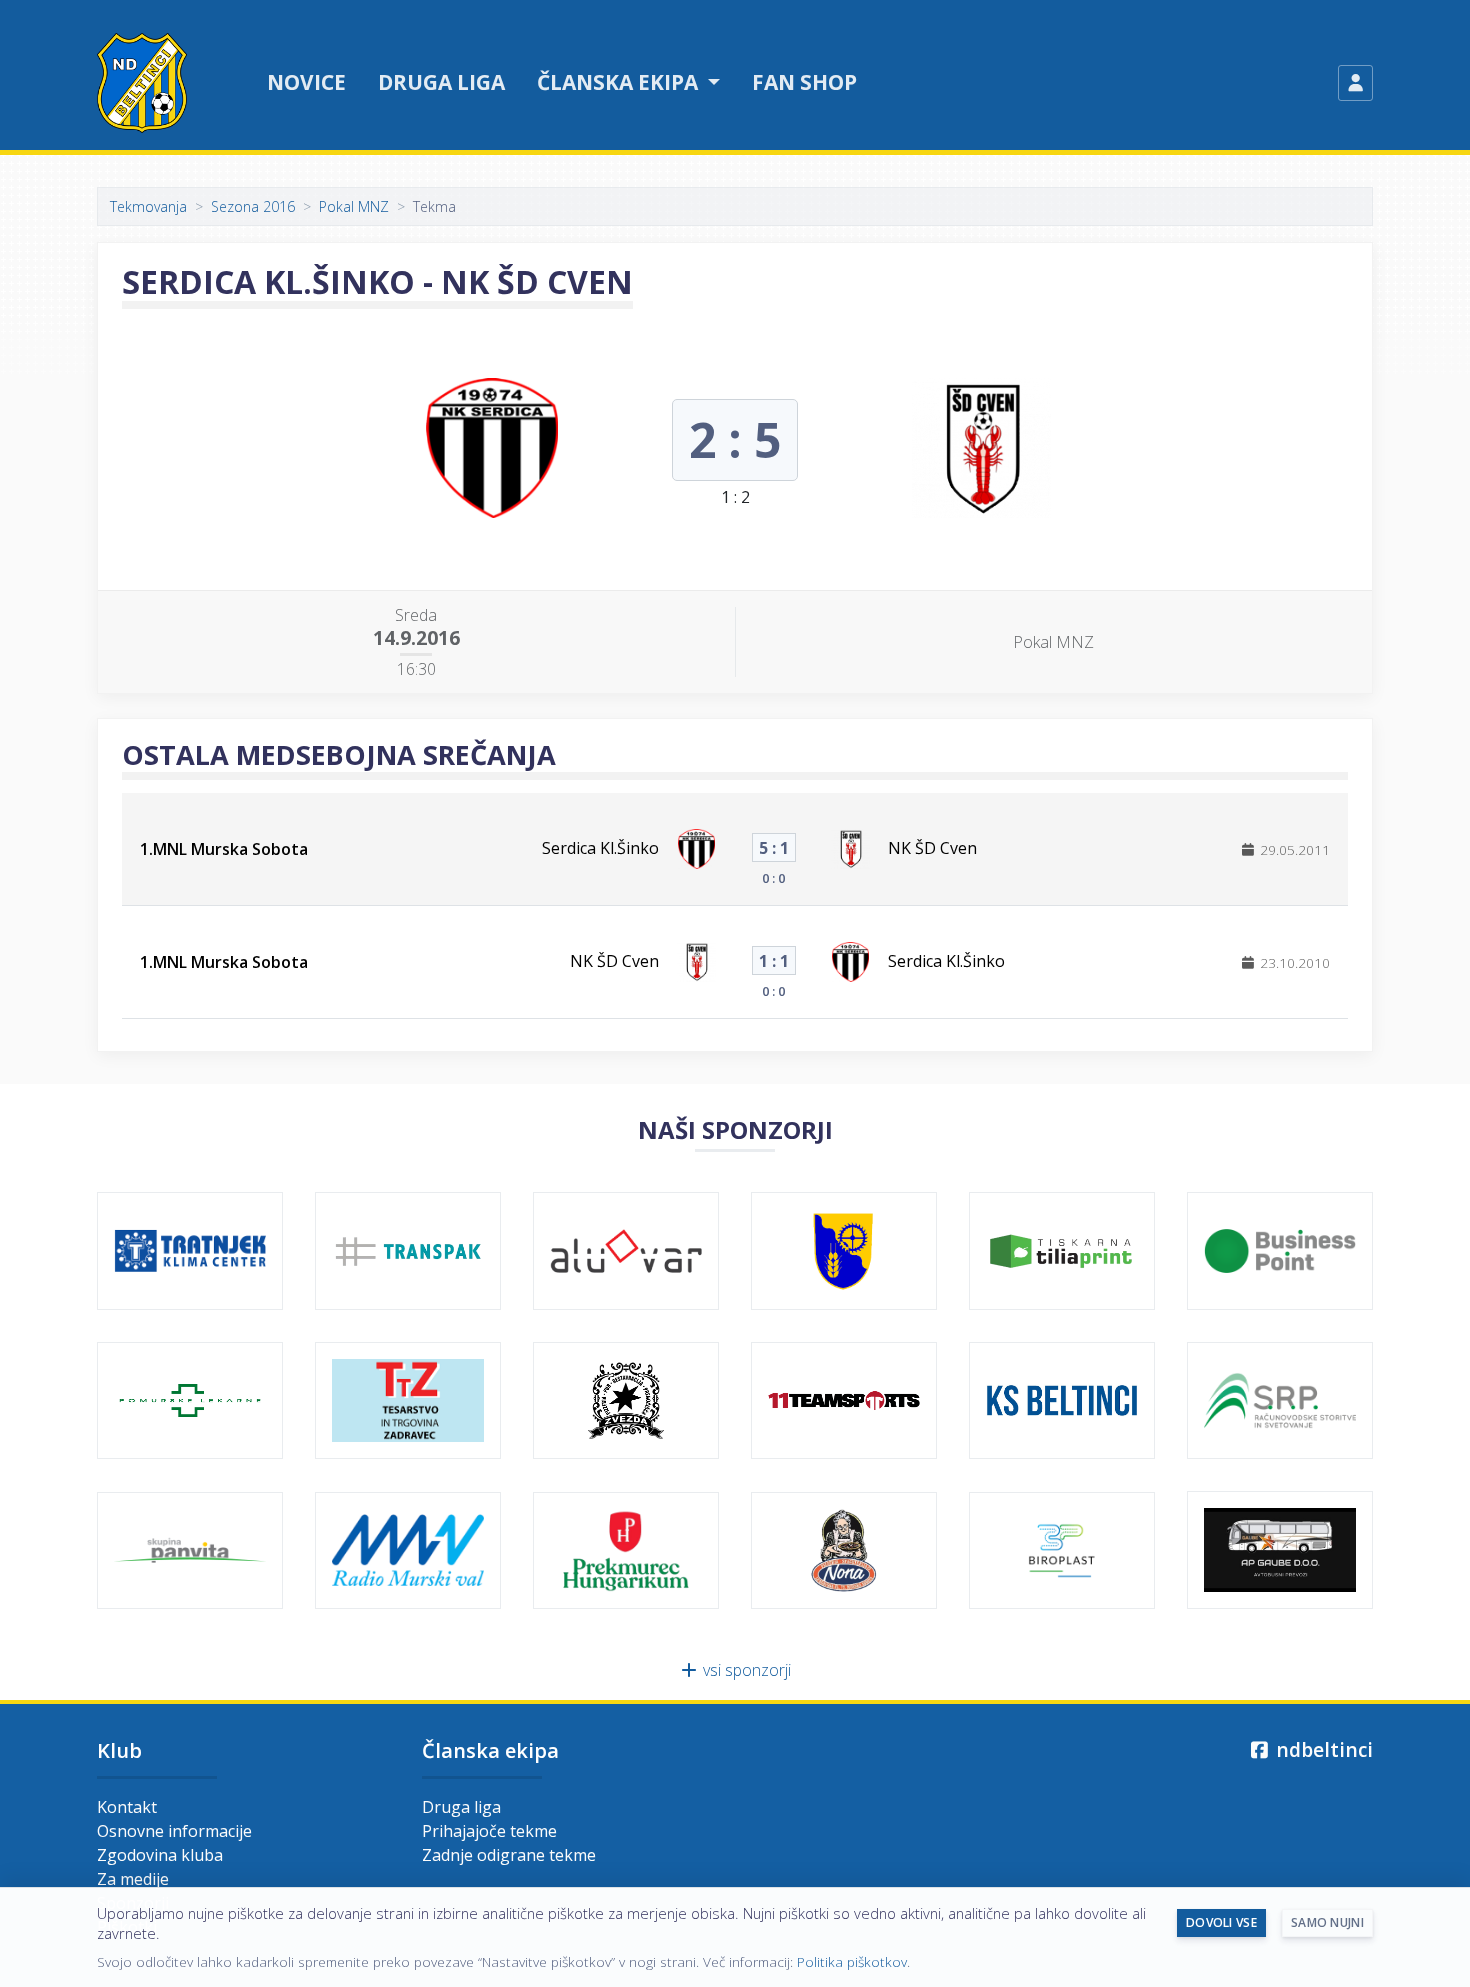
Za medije (133, 1879)
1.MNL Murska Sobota (224, 849)
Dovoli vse (1221, 1922)
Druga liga (441, 82)
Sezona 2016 (253, 206)
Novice (306, 82)
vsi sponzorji (745, 1670)
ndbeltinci (1322, 1749)
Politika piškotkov (852, 1961)
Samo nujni (1327, 1922)
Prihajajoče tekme (489, 1831)
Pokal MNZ (354, 206)
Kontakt (127, 1807)
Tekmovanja (148, 206)
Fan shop (804, 82)
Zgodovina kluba (160, 1855)
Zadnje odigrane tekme (509, 1855)
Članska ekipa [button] (620, 82)
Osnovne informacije (174, 1831)
